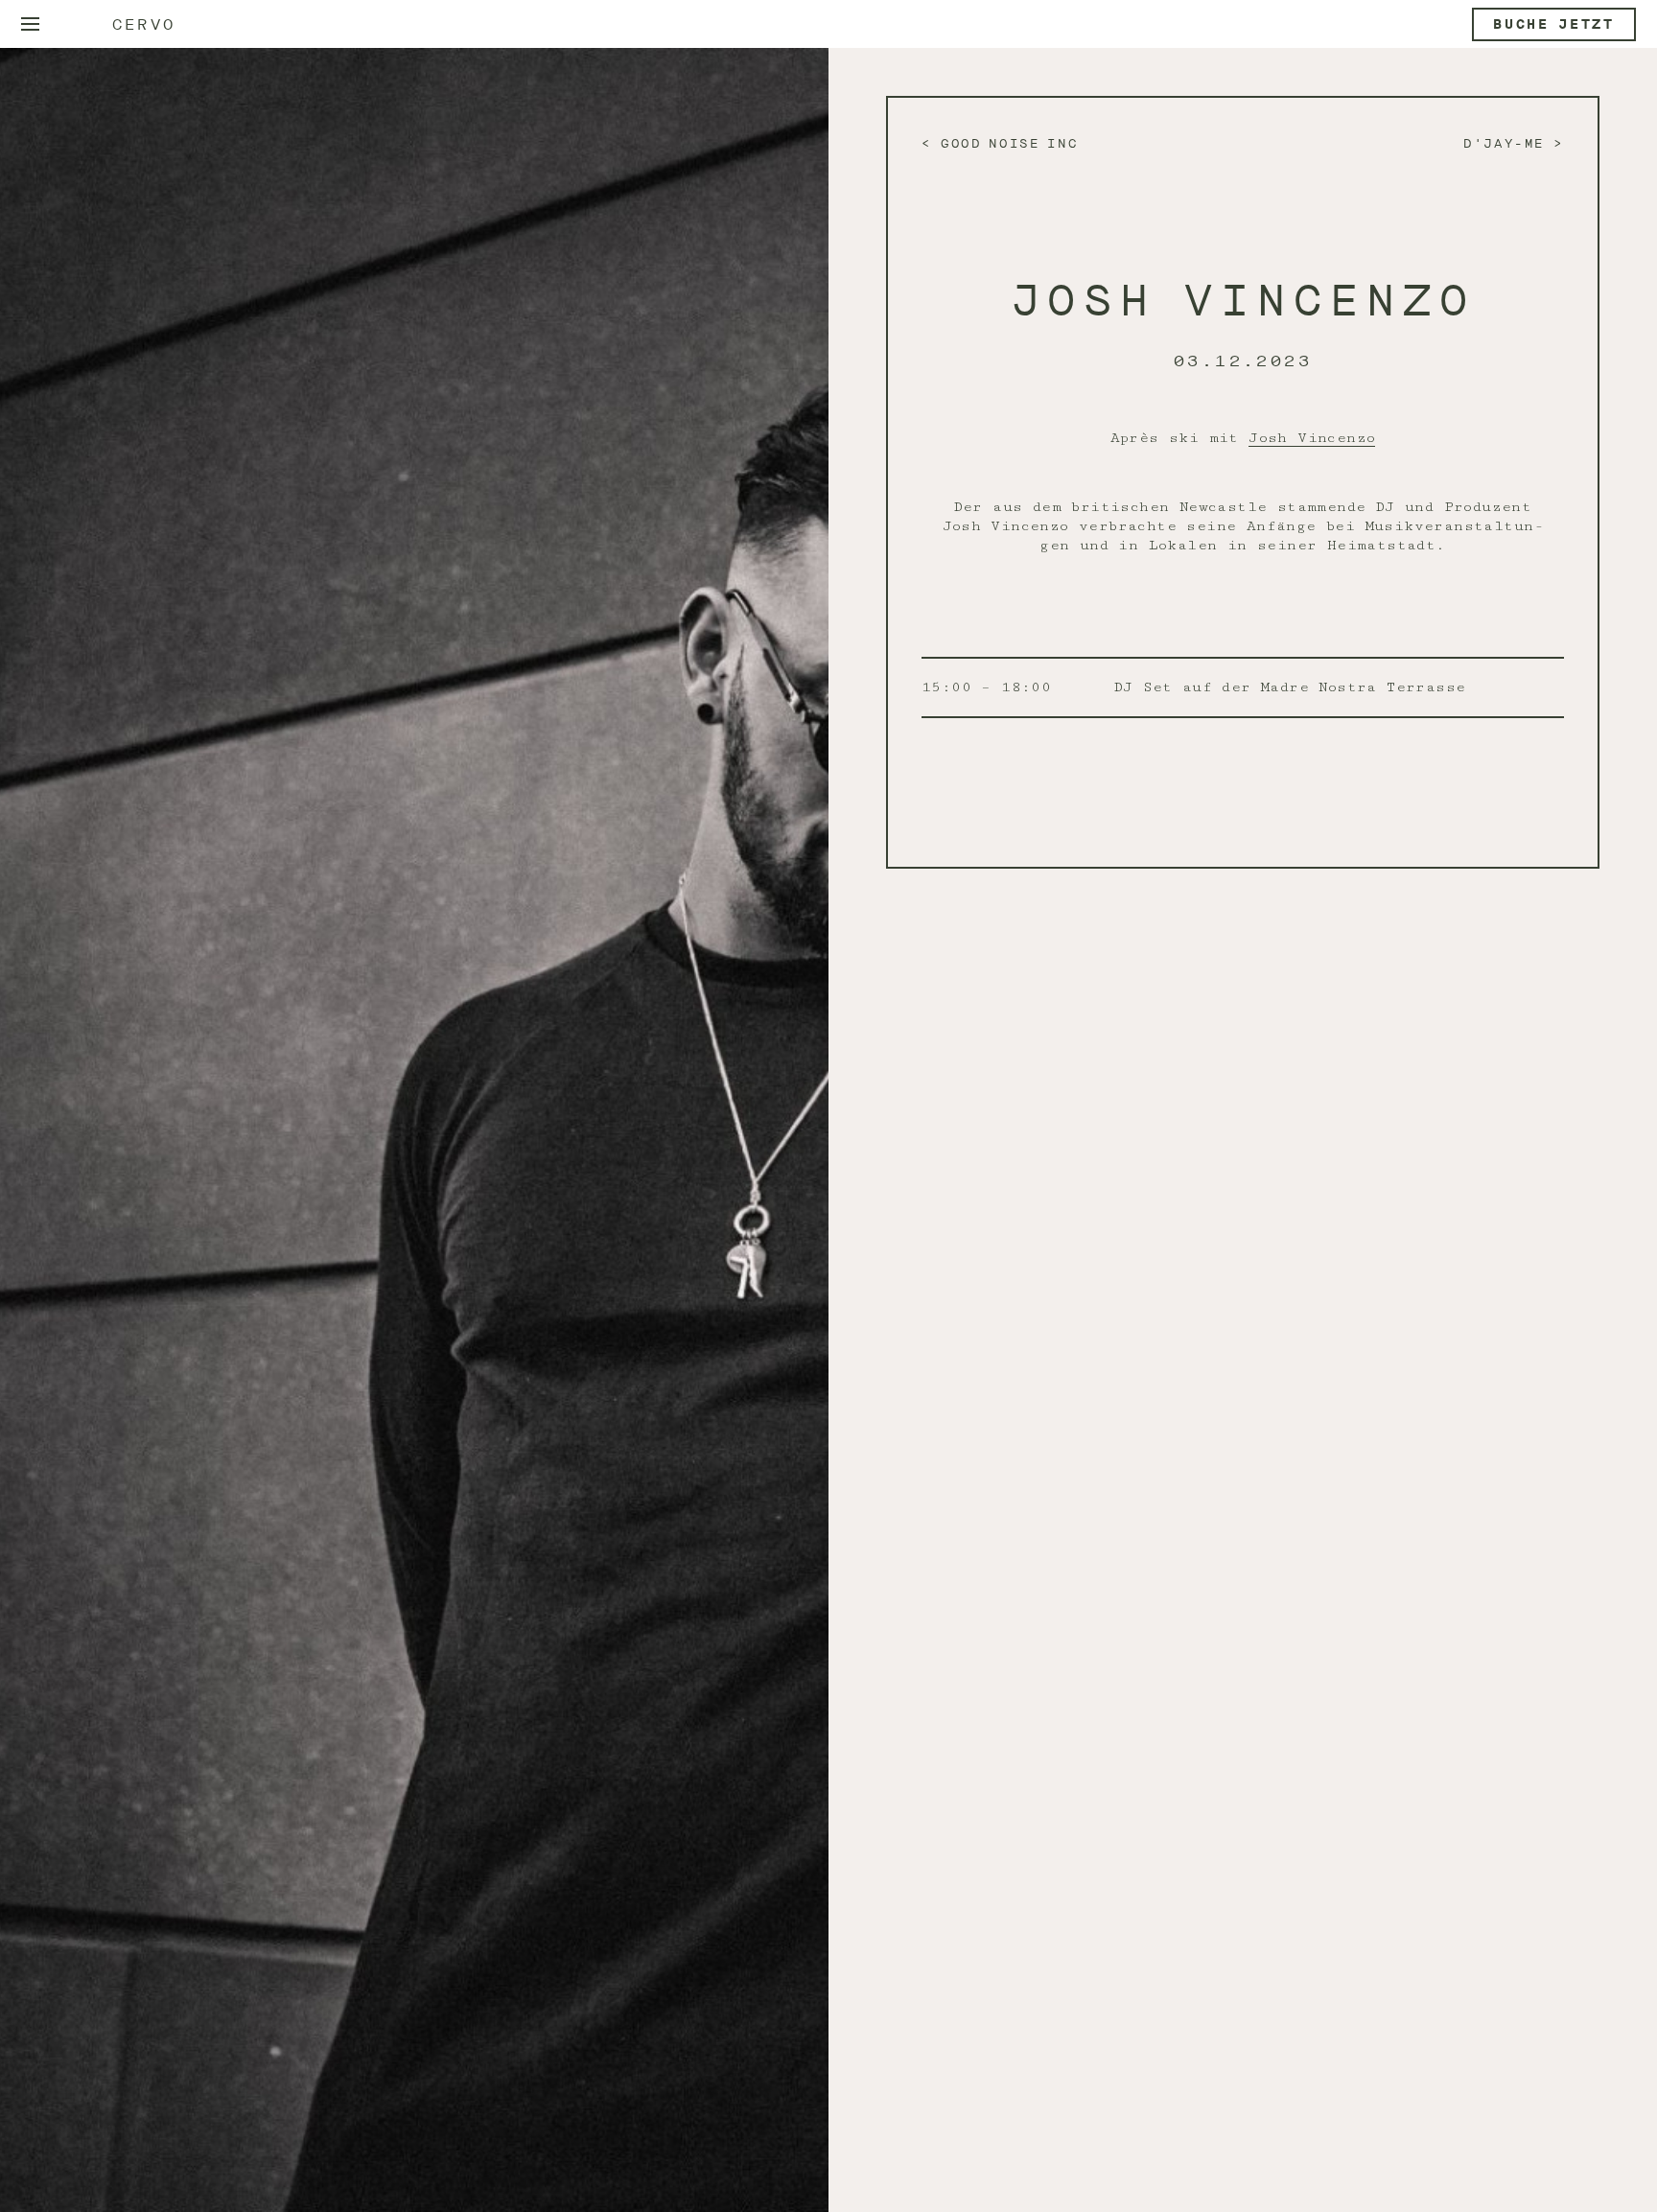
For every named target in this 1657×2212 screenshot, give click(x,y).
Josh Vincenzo (1312, 438)
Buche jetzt (1554, 24)
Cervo (144, 24)
